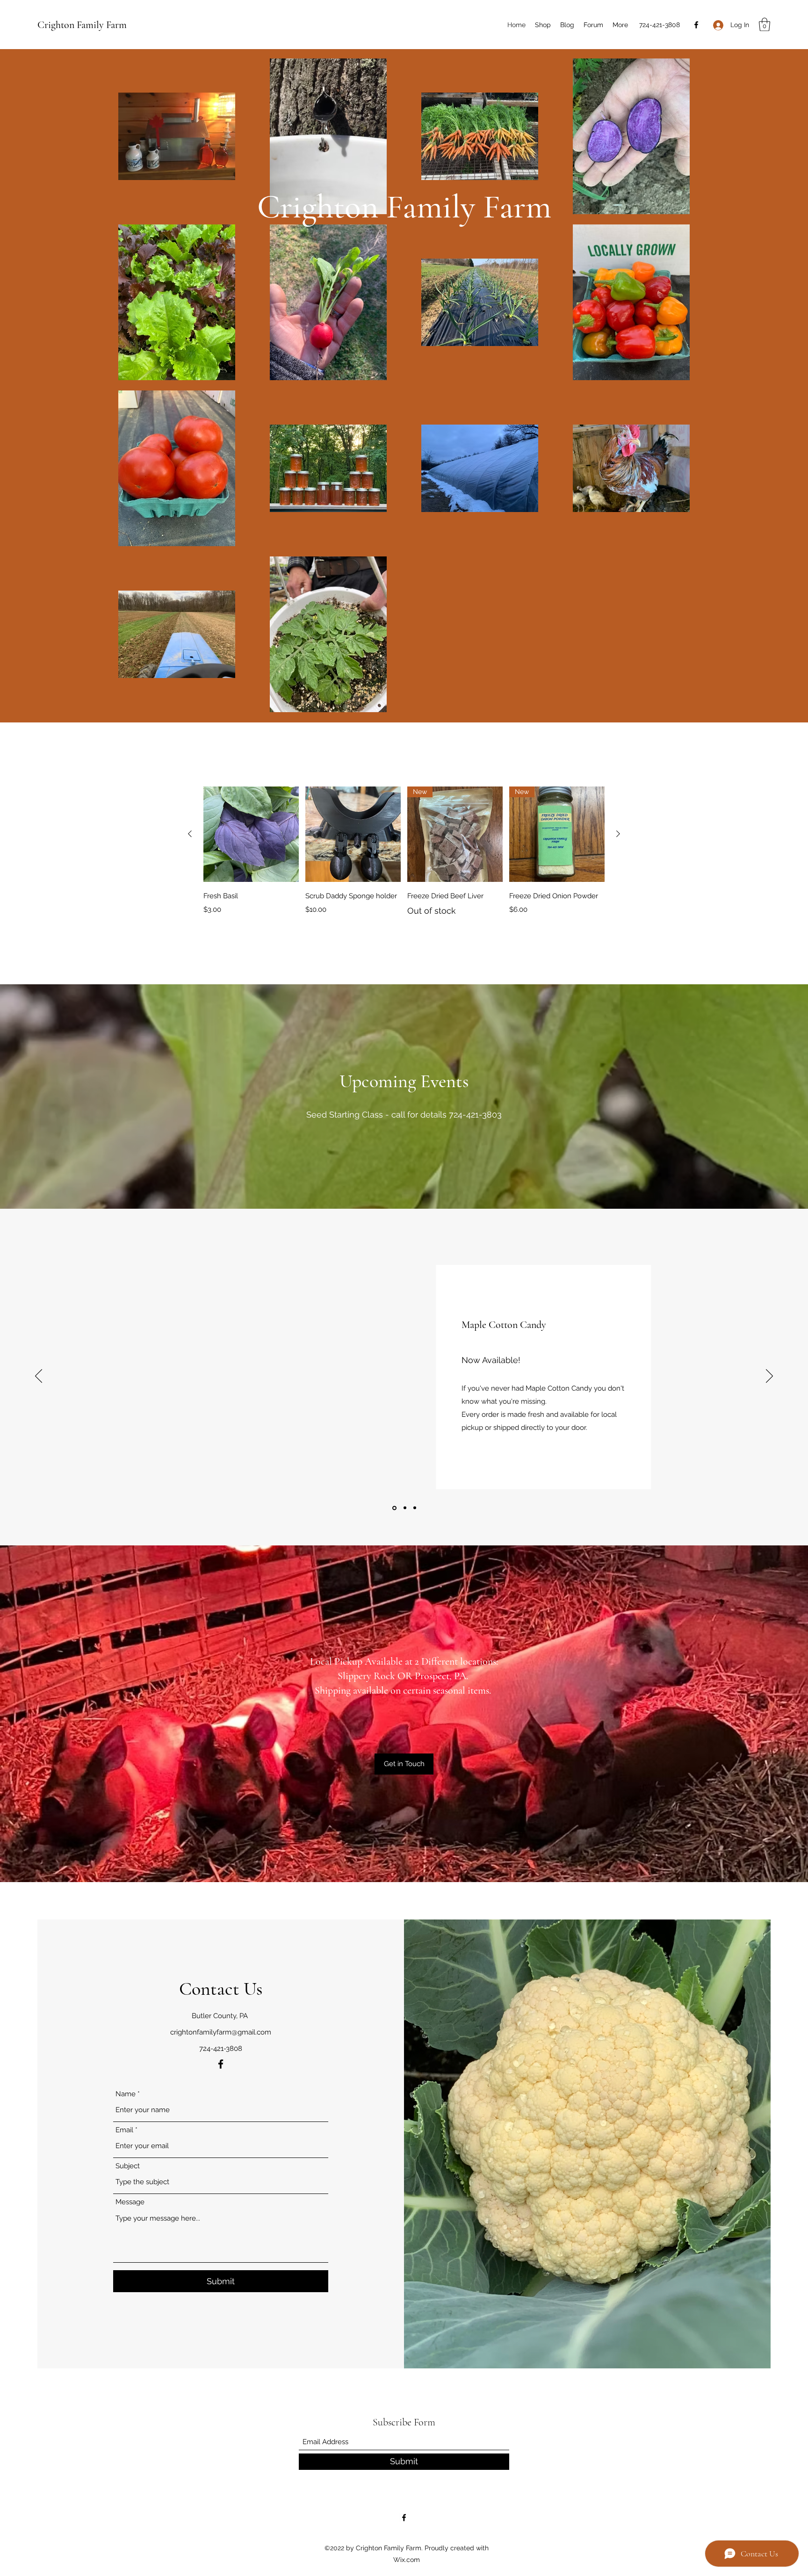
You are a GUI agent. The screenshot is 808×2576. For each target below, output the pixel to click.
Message (130, 2202)
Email (124, 2130)
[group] (404, 857)
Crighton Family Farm (82, 25)
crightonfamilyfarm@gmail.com (221, 2032)
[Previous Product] (190, 834)
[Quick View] (251, 834)
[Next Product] (618, 834)
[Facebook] (696, 25)
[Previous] (39, 1377)
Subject (128, 2166)
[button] (765, 25)
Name (126, 2094)
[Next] (769, 1377)
